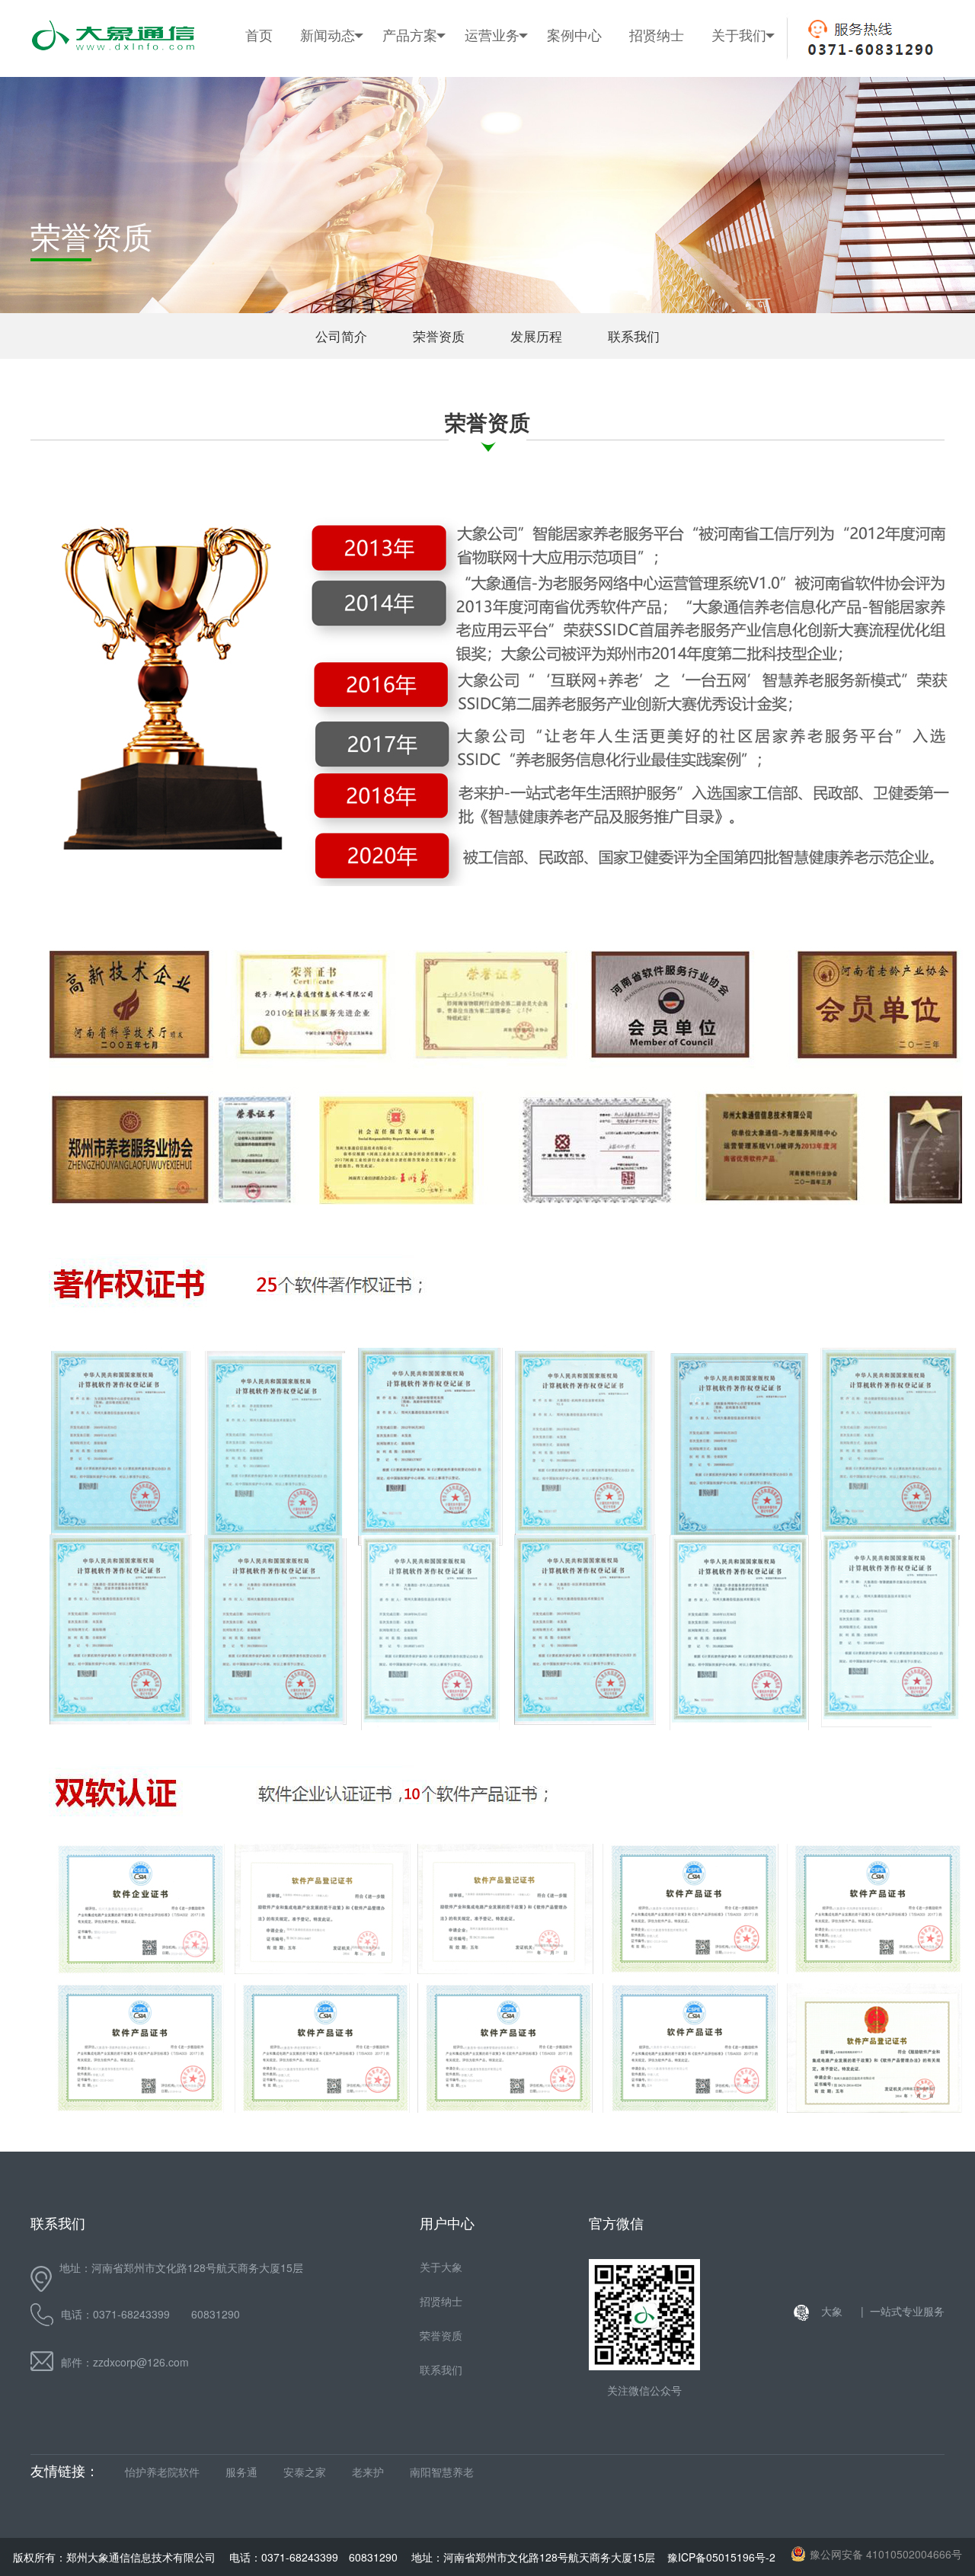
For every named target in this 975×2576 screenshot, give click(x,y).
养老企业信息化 (422, 144)
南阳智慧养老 (442, 2472)
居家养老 (499, 144)
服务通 (241, 2472)
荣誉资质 (746, 144)
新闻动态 (328, 34)
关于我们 (739, 34)
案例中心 (574, 34)
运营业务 (492, 34)
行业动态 (334, 144)
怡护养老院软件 (162, 2472)
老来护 (368, 2472)
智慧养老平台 (416, 182)
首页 (259, 34)
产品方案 (410, 34)
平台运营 (499, 182)
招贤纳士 (657, 34)
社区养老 (499, 106)
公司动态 (334, 106)
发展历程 (746, 182)
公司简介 (746, 106)
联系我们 (746, 220)
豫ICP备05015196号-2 (721, 2557)
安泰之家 (305, 2472)
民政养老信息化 (422, 106)
